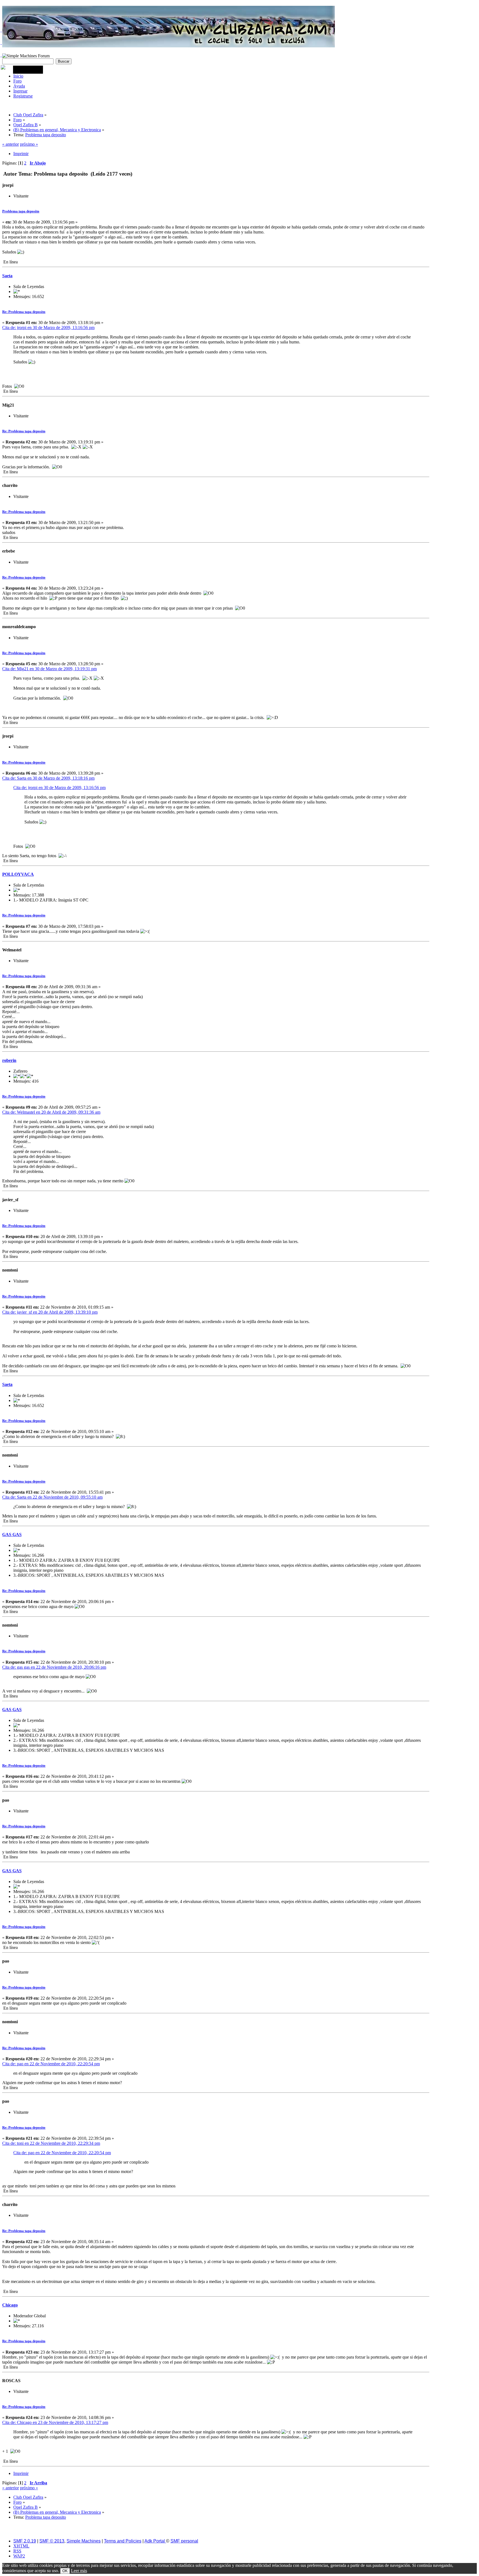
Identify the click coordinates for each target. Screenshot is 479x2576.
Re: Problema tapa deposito (24, 312)
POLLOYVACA (18, 874)
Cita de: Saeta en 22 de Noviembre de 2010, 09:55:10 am (52, 1497)
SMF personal (184, 2541)
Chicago (10, 2305)
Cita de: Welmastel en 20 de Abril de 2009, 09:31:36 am (51, 1112)
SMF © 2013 (52, 2541)
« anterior (11, 144)
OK (65, 2571)
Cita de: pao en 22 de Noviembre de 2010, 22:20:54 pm (51, 2064)
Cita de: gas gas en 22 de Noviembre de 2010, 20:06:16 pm (54, 1667)
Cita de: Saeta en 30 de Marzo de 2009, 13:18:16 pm (48, 778)
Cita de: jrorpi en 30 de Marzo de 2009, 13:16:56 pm (48, 328)
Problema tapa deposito (21, 211)
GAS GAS (12, 1534)
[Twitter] (1, 30)
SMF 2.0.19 (25, 2541)
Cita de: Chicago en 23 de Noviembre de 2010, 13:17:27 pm (55, 2422)
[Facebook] (1, 43)
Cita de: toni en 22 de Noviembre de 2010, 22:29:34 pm (51, 2143)
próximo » (29, 144)
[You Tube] (1, 55)
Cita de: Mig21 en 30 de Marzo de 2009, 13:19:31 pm (49, 669)
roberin (9, 1060)
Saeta (7, 276)
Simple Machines (84, 2541)
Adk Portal (155, 2541)
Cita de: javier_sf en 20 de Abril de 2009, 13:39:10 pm (50, 1312)
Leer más (79, 2571)
